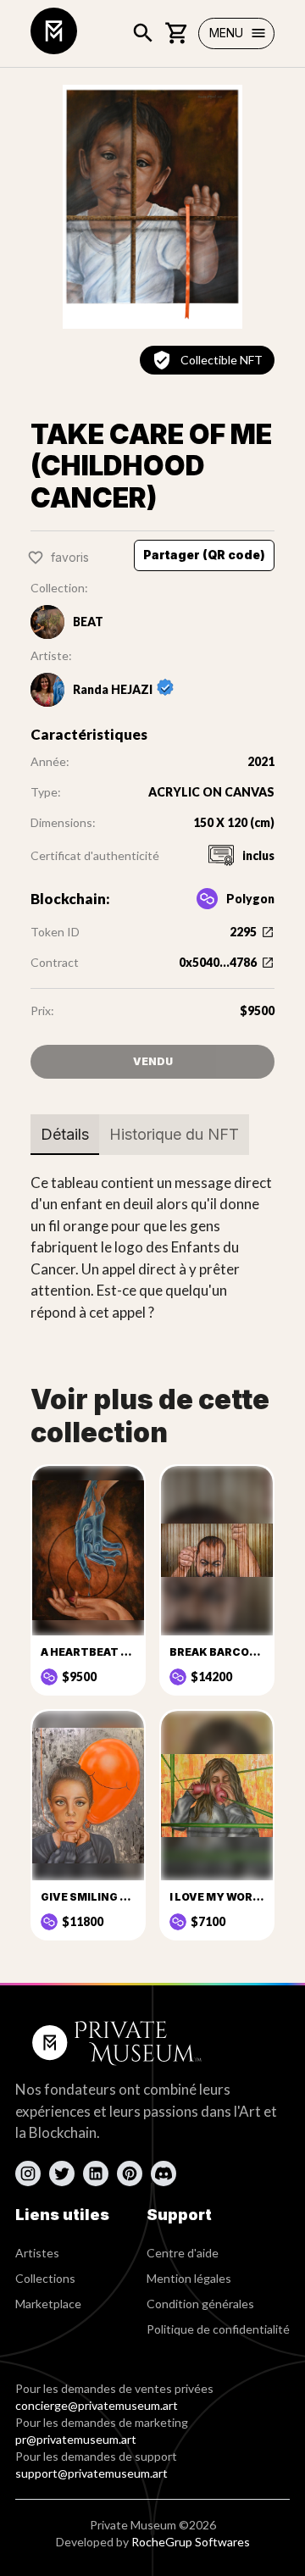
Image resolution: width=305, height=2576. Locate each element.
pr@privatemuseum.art (76, 2439)
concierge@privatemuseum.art (97, 2405)
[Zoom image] (152, 207)
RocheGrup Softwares (191, 2542)
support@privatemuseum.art (91, 2473)
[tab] (65, 1135)
